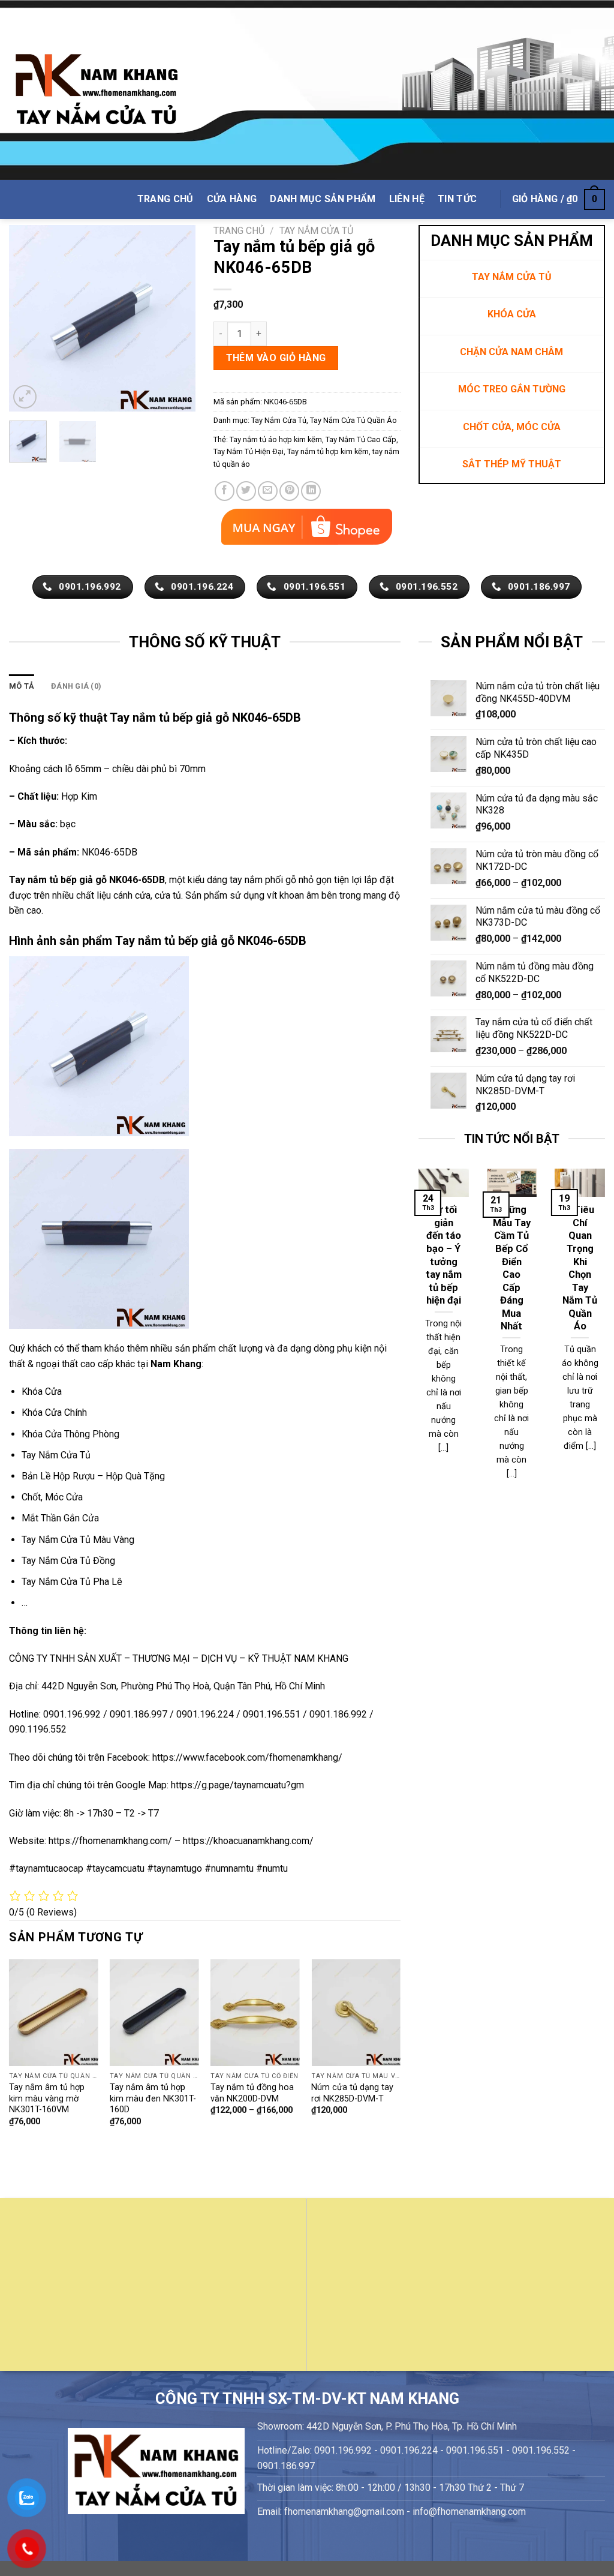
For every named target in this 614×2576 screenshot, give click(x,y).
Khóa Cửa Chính (54, 1412)
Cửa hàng (232, 199)
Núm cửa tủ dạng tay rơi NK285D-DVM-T (352, 2093)
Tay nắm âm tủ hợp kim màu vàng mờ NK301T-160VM (47, 2098)
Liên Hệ (407, 199)
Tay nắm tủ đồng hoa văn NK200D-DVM (252, 2093)
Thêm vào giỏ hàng (276, 358)
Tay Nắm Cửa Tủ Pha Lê (72, 1582)
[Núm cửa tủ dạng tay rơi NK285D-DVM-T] (356, 2013)
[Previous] (28, 318)
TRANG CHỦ (165, 199)
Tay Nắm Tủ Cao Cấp (361, 439)
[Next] (177, 318)
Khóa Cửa (42, 1391)
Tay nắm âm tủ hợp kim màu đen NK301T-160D (153, 2098)
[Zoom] (25, 397)
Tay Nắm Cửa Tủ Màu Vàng (78, 1540)
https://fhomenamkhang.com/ (112, 1841)
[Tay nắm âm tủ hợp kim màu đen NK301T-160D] (154, 2013)
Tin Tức (457, 199)
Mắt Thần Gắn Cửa (60, 1518)
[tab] (22, 686)
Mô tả (22, 686)
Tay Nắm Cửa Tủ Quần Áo (353, 420)
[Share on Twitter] (246, 491)
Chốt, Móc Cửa (52, 1497)
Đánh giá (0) (76, 686)
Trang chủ (239, 231)
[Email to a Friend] (268, 491)
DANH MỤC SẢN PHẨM (323, 199)
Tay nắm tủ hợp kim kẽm (328, 451)
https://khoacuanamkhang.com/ (248, 1841)
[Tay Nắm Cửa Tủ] (97, 90)
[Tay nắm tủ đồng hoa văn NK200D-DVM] (255, 2013)
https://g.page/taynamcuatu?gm (237, 1785)
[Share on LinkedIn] (311, 491)
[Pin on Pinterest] (289, 491)
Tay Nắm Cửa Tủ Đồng (68, 1561)
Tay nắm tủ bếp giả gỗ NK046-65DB (87, 880)
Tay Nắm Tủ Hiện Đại (249, 451)
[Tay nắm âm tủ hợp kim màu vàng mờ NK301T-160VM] (54, 2013)
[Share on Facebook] (225, 491)
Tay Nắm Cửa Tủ (316, 231)
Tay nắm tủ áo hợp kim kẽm (276, 439)
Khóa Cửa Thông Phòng (70, 1434)
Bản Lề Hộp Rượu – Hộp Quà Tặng (93, 1476)
